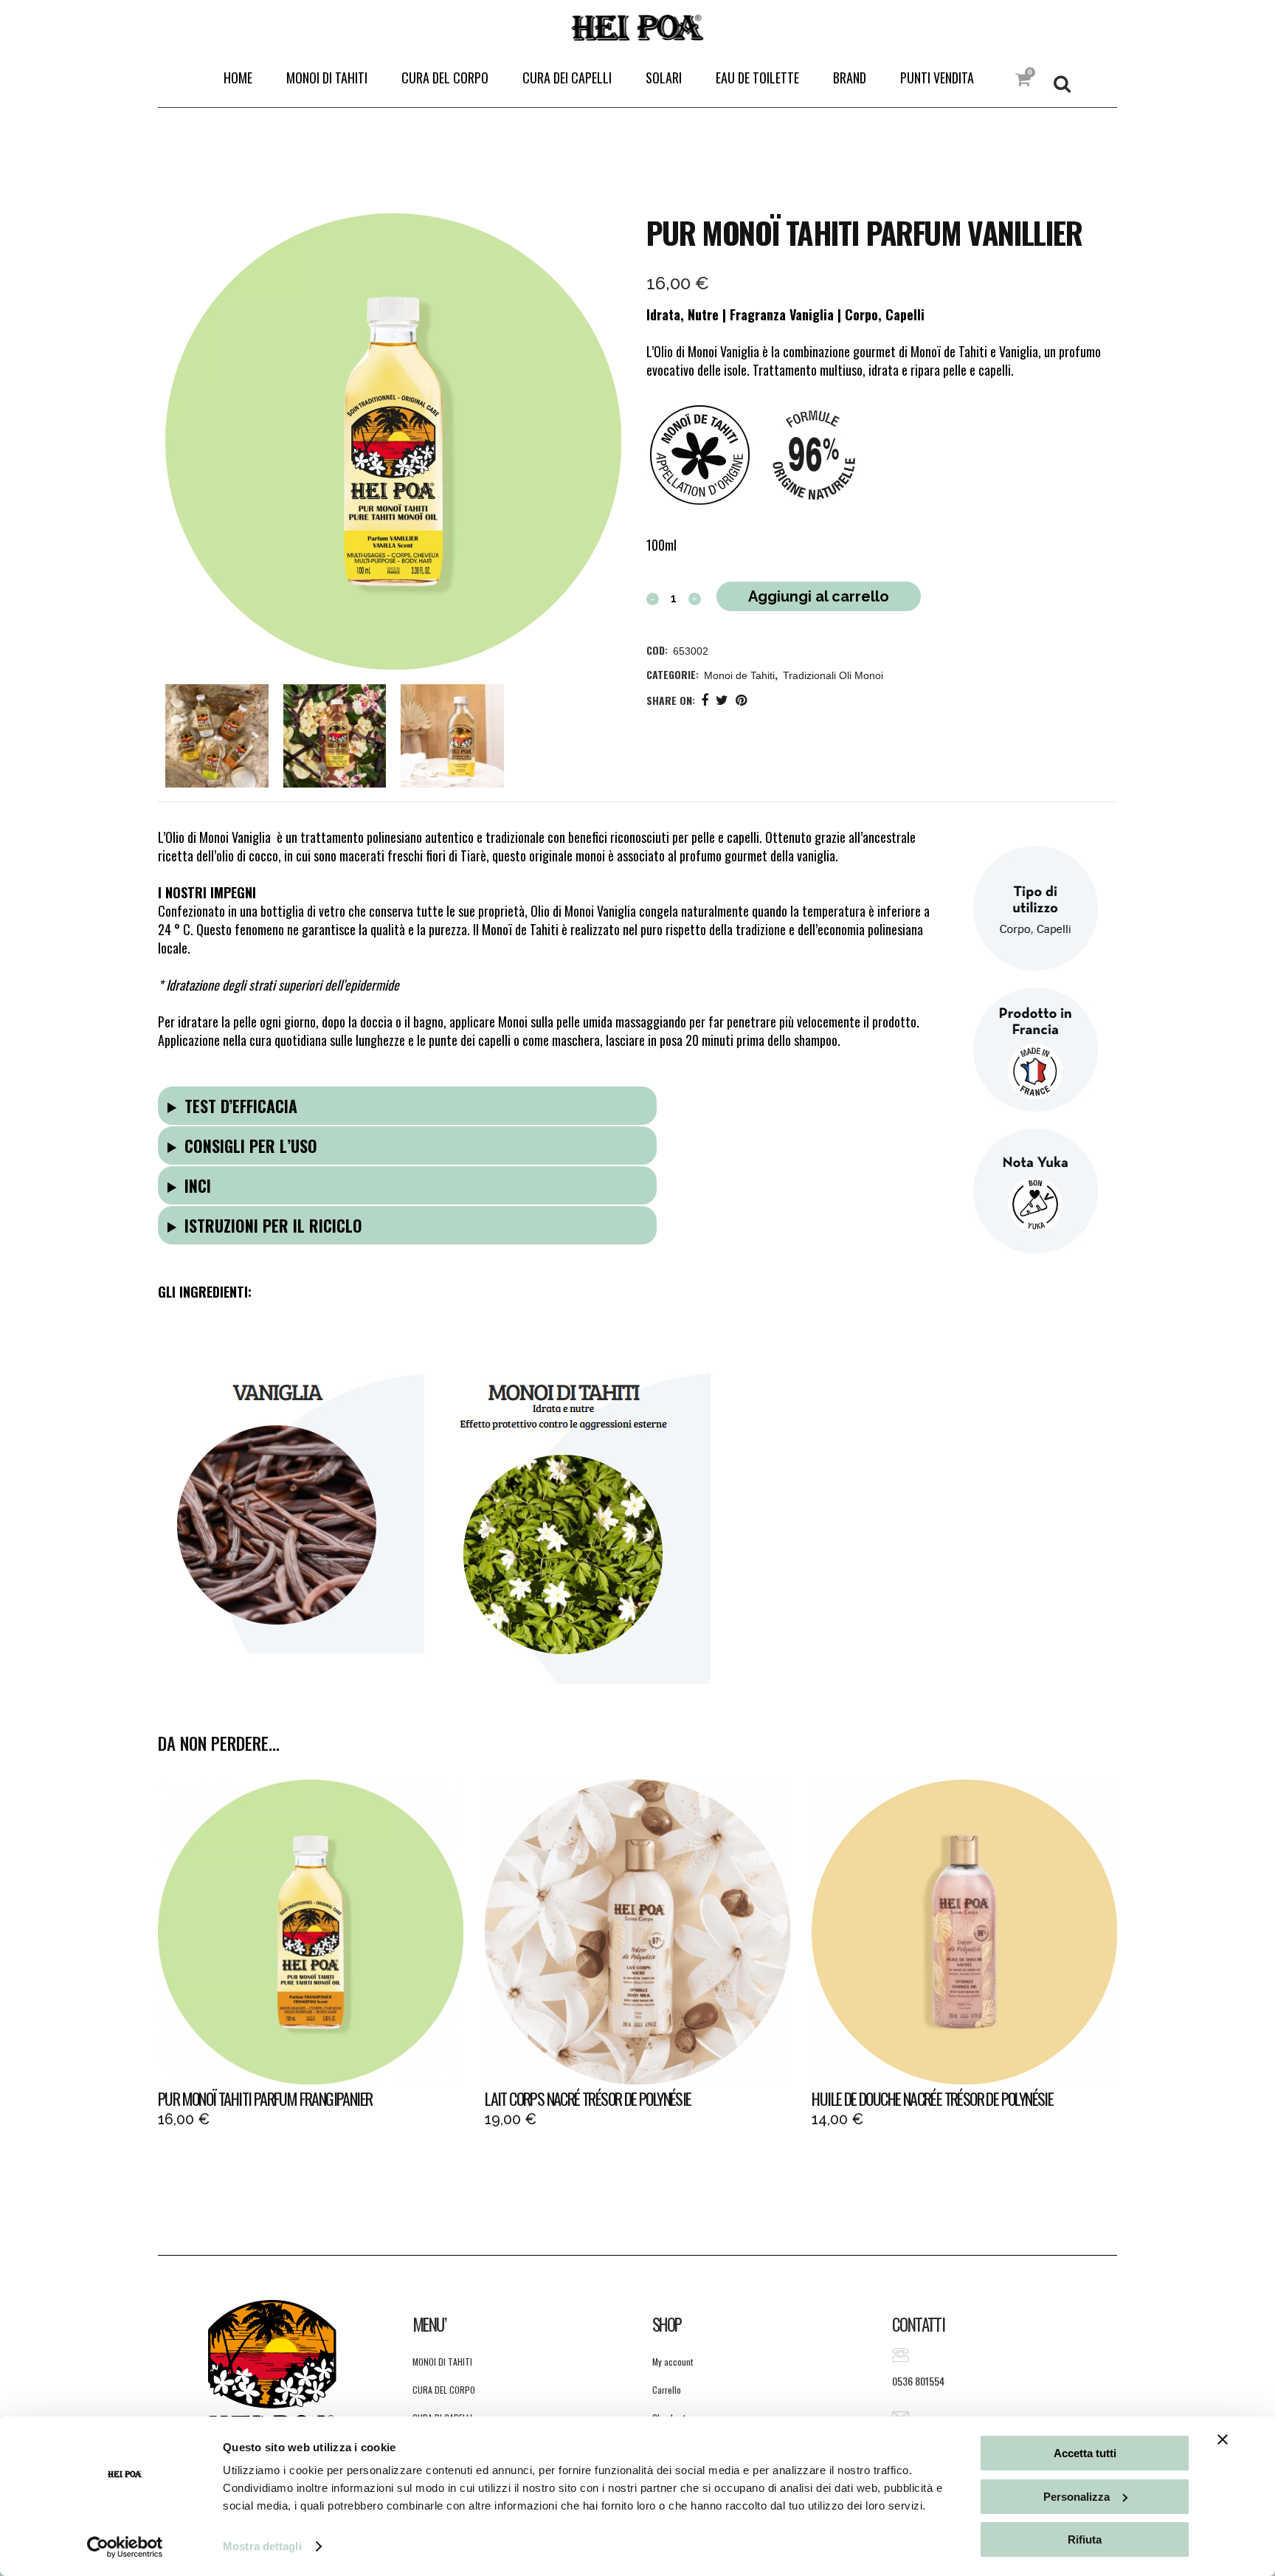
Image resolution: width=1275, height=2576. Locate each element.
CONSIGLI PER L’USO (251, 1146)
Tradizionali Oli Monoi (833, 675)
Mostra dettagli (262, 2546)
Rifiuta (1085, 2539)
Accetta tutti (1085, 2453)
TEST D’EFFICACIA (241, 1106)
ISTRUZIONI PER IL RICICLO (273, 1225)
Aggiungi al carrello (819, 596)
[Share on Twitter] (722, 699)
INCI (198, 1185)
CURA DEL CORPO (444, 2390)
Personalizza (1077, 2497)
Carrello (667, 2390)
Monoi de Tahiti (739, 675)
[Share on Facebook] (705, 699)
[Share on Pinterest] (741, 699)
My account (673, 2362)
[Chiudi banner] (1223, 2439)
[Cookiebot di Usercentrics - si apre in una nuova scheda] (125, 2547)
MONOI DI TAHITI (442, 2362)
